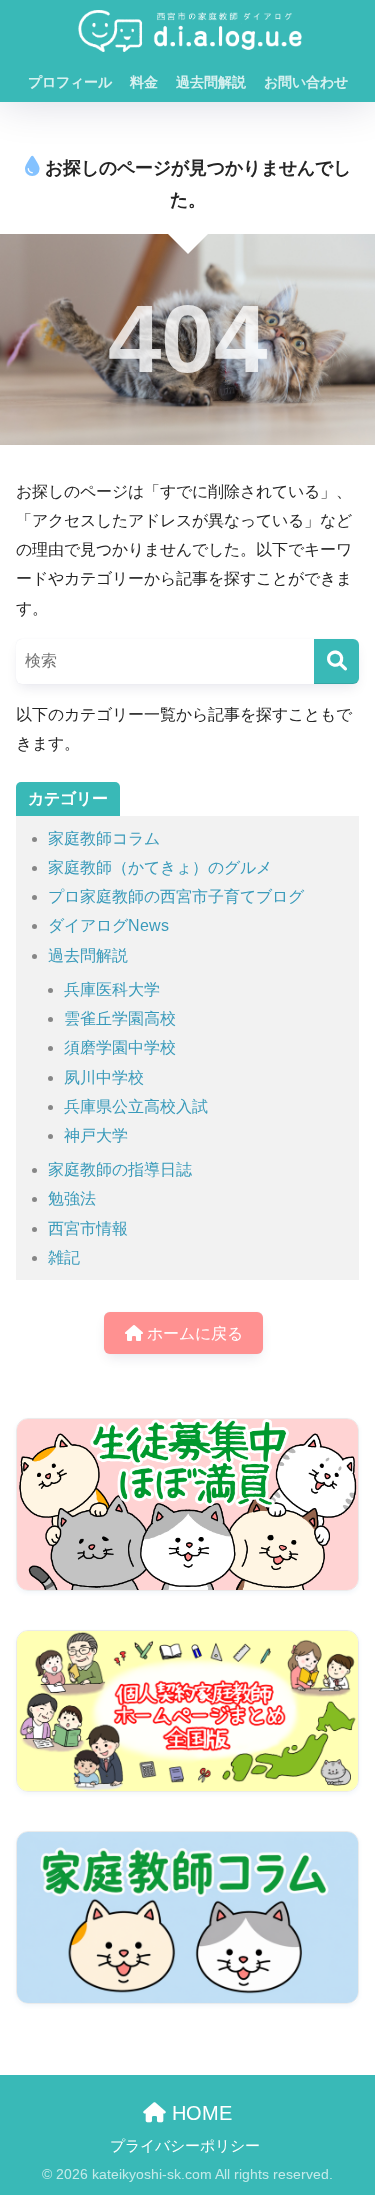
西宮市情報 (88, 1228)
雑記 (64, 1257)
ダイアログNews (108, 925)
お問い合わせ (306, 82)
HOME (199, 2113)
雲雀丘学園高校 (120, 1018)
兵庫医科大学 (112, 989)
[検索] (336, 661)
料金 (144, 82)
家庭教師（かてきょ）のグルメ (160, 867)
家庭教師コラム (104, 838)
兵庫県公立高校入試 (136, 1106)
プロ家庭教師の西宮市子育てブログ (176, 896)
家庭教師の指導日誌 (120, 1169)
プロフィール (70, 82)
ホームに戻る (193, 1333)
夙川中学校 (104, 1077)
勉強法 (72, 1198)
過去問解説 (211, 82)
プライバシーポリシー (185, 2146)
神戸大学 (96, 1135)
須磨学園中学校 (120, 1047)
